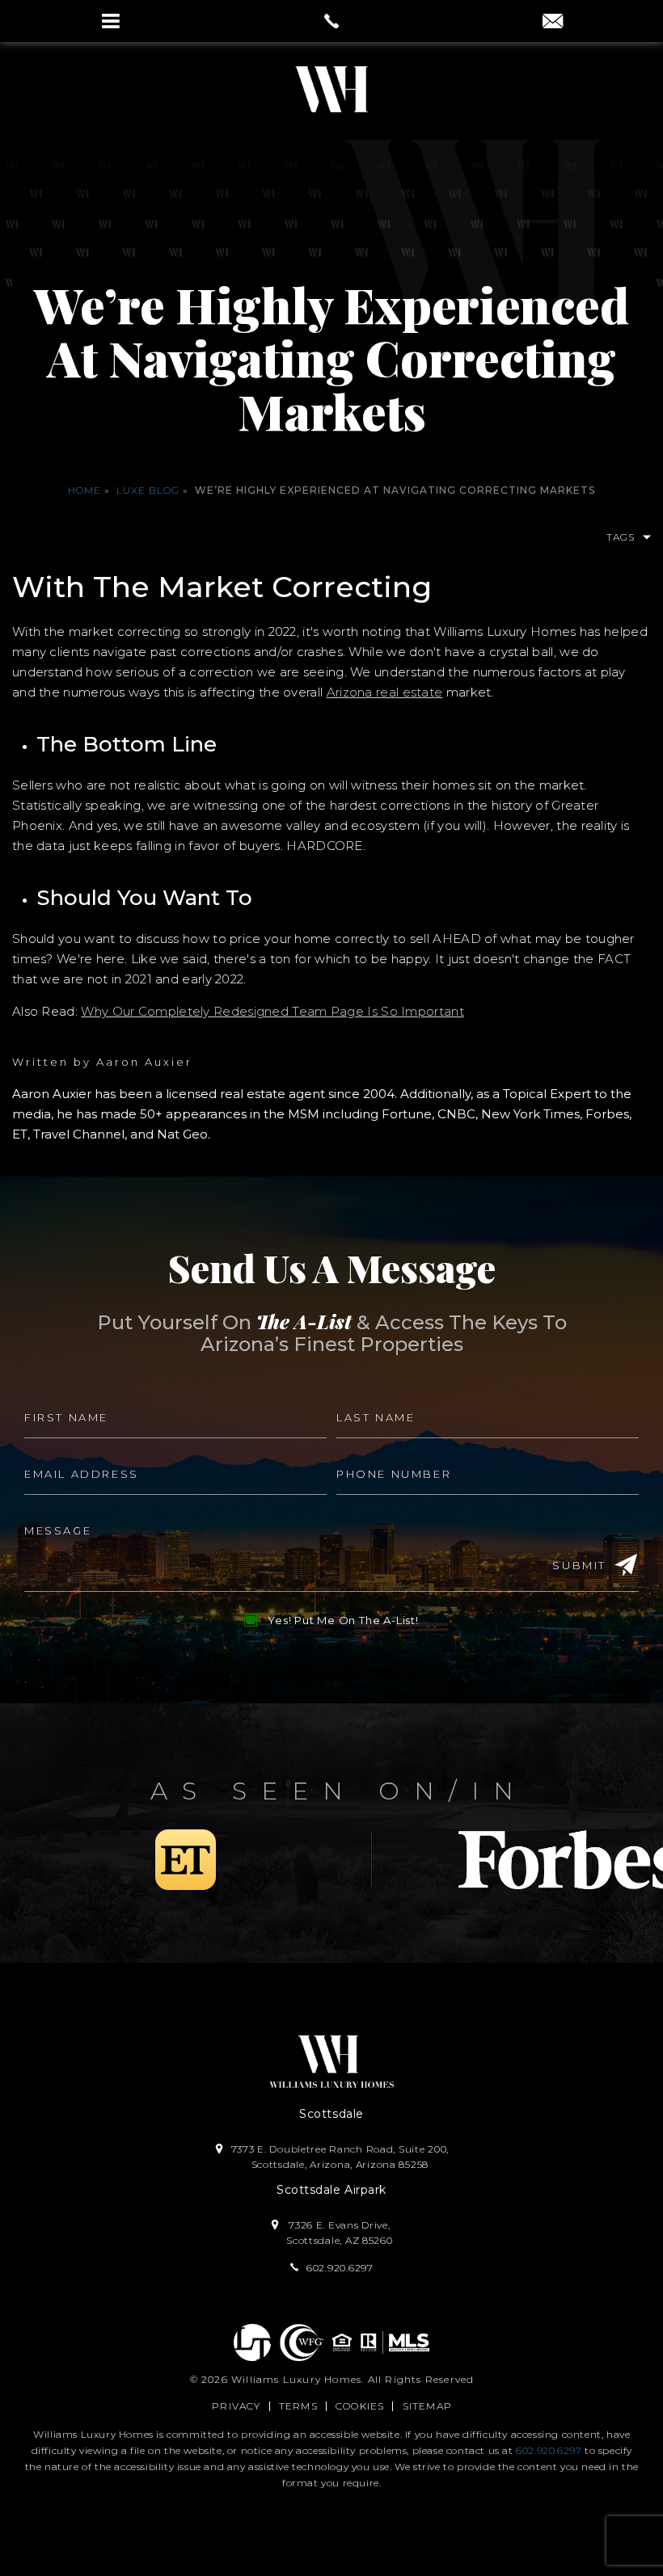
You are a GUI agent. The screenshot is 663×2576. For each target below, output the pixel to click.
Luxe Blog (148, 490)
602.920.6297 (549, 2450)
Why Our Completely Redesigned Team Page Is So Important (272, 1011)
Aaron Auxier (144, 1062)
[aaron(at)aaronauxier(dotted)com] (553, 23)
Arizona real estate (385, 692)
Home (84, 490)
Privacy (236, 2406)
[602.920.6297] (331, 21)
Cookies (360, 2406)
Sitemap (427, 2406)
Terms (298, 2406)
